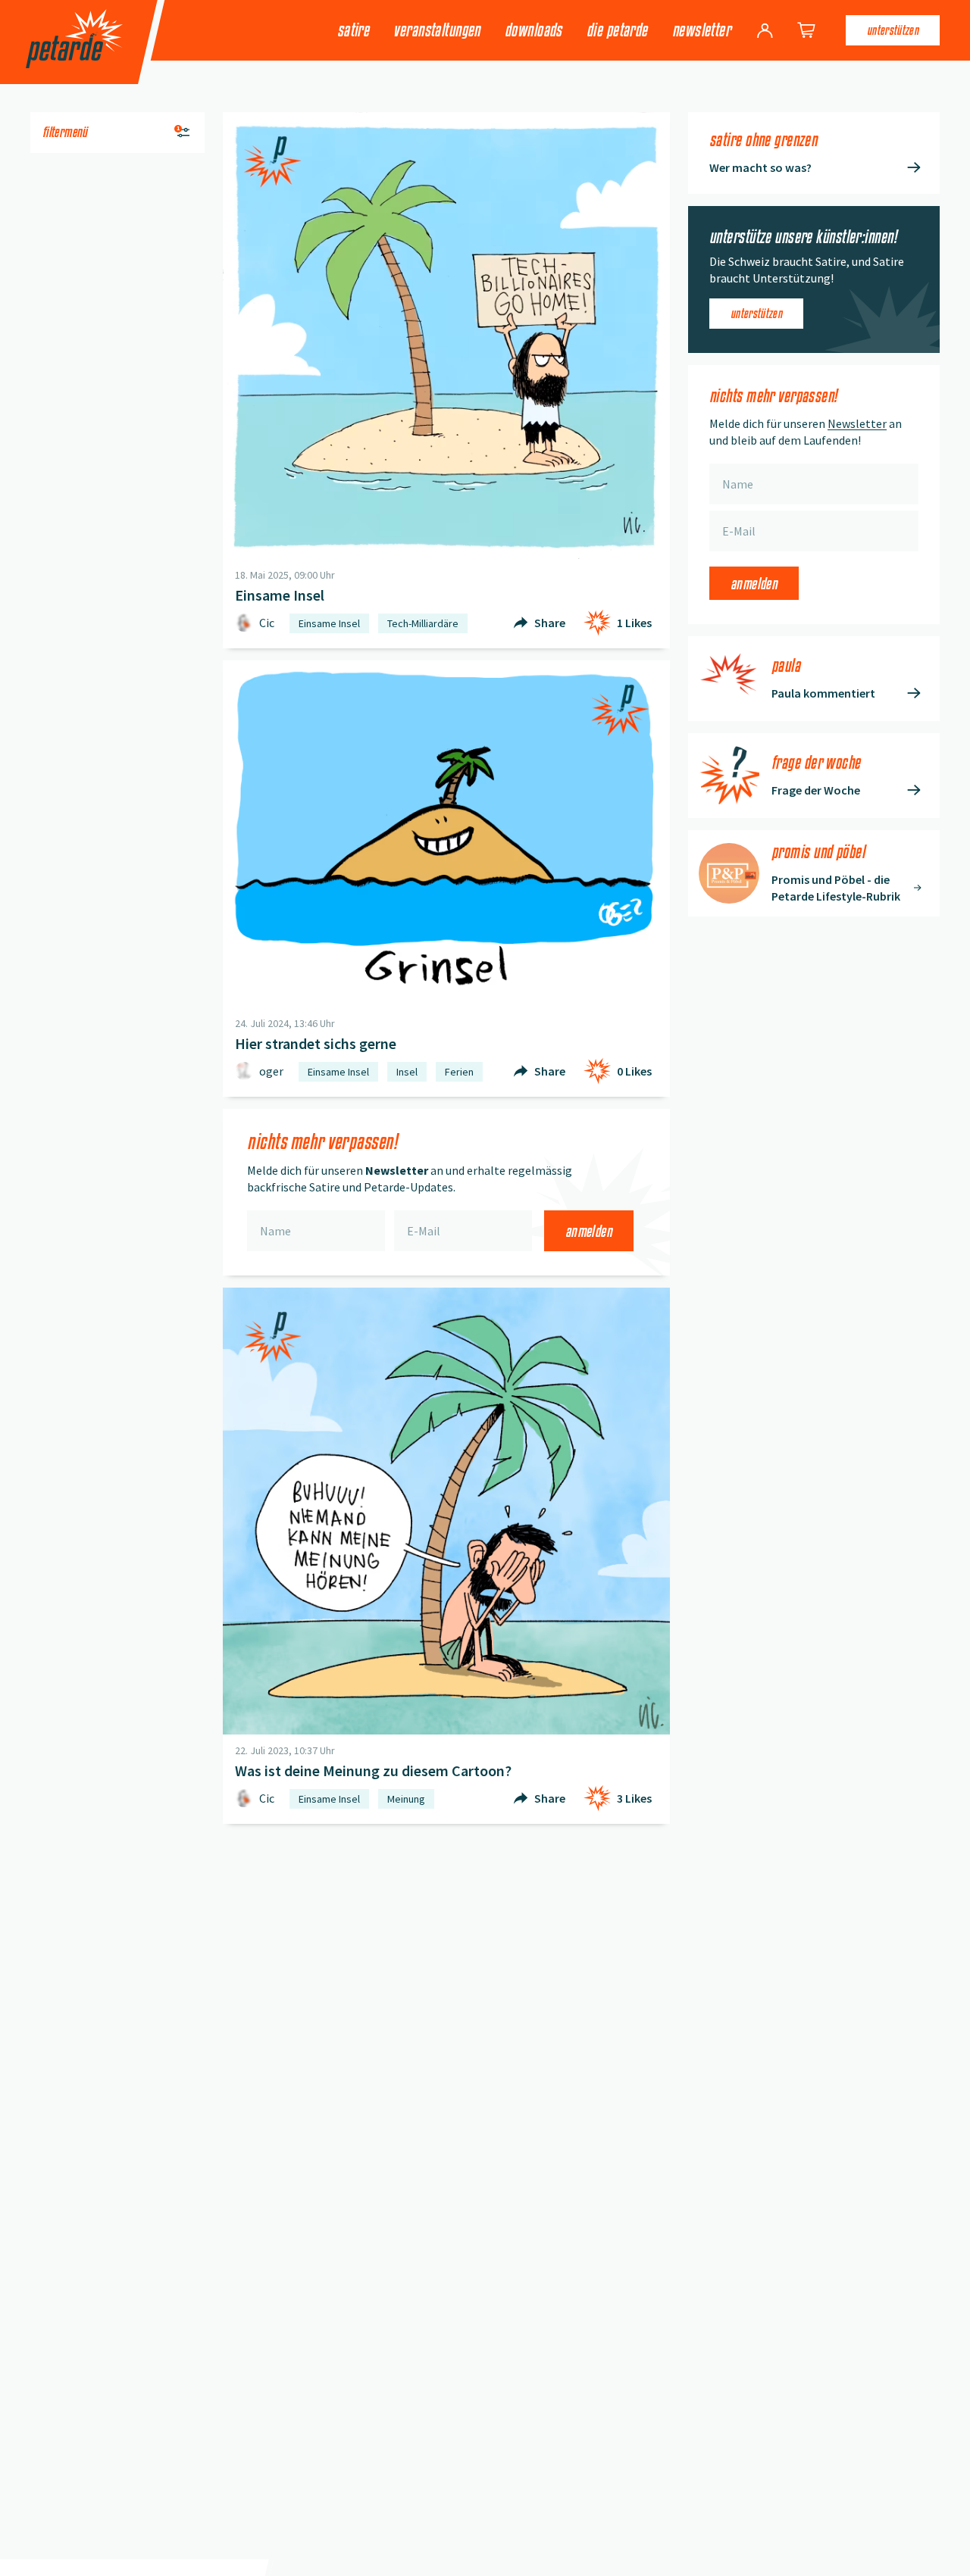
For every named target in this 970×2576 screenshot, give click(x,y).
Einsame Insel (329, 623)
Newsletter (701, 30)
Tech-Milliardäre (423, 623)
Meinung (406, 1799)
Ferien (459, 1072)
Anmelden (589, 1231)
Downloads (533, 30)
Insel (407, 1072)
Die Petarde (617, 30)
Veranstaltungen (437, 30)
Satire (354, 30)
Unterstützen (893, 30)
